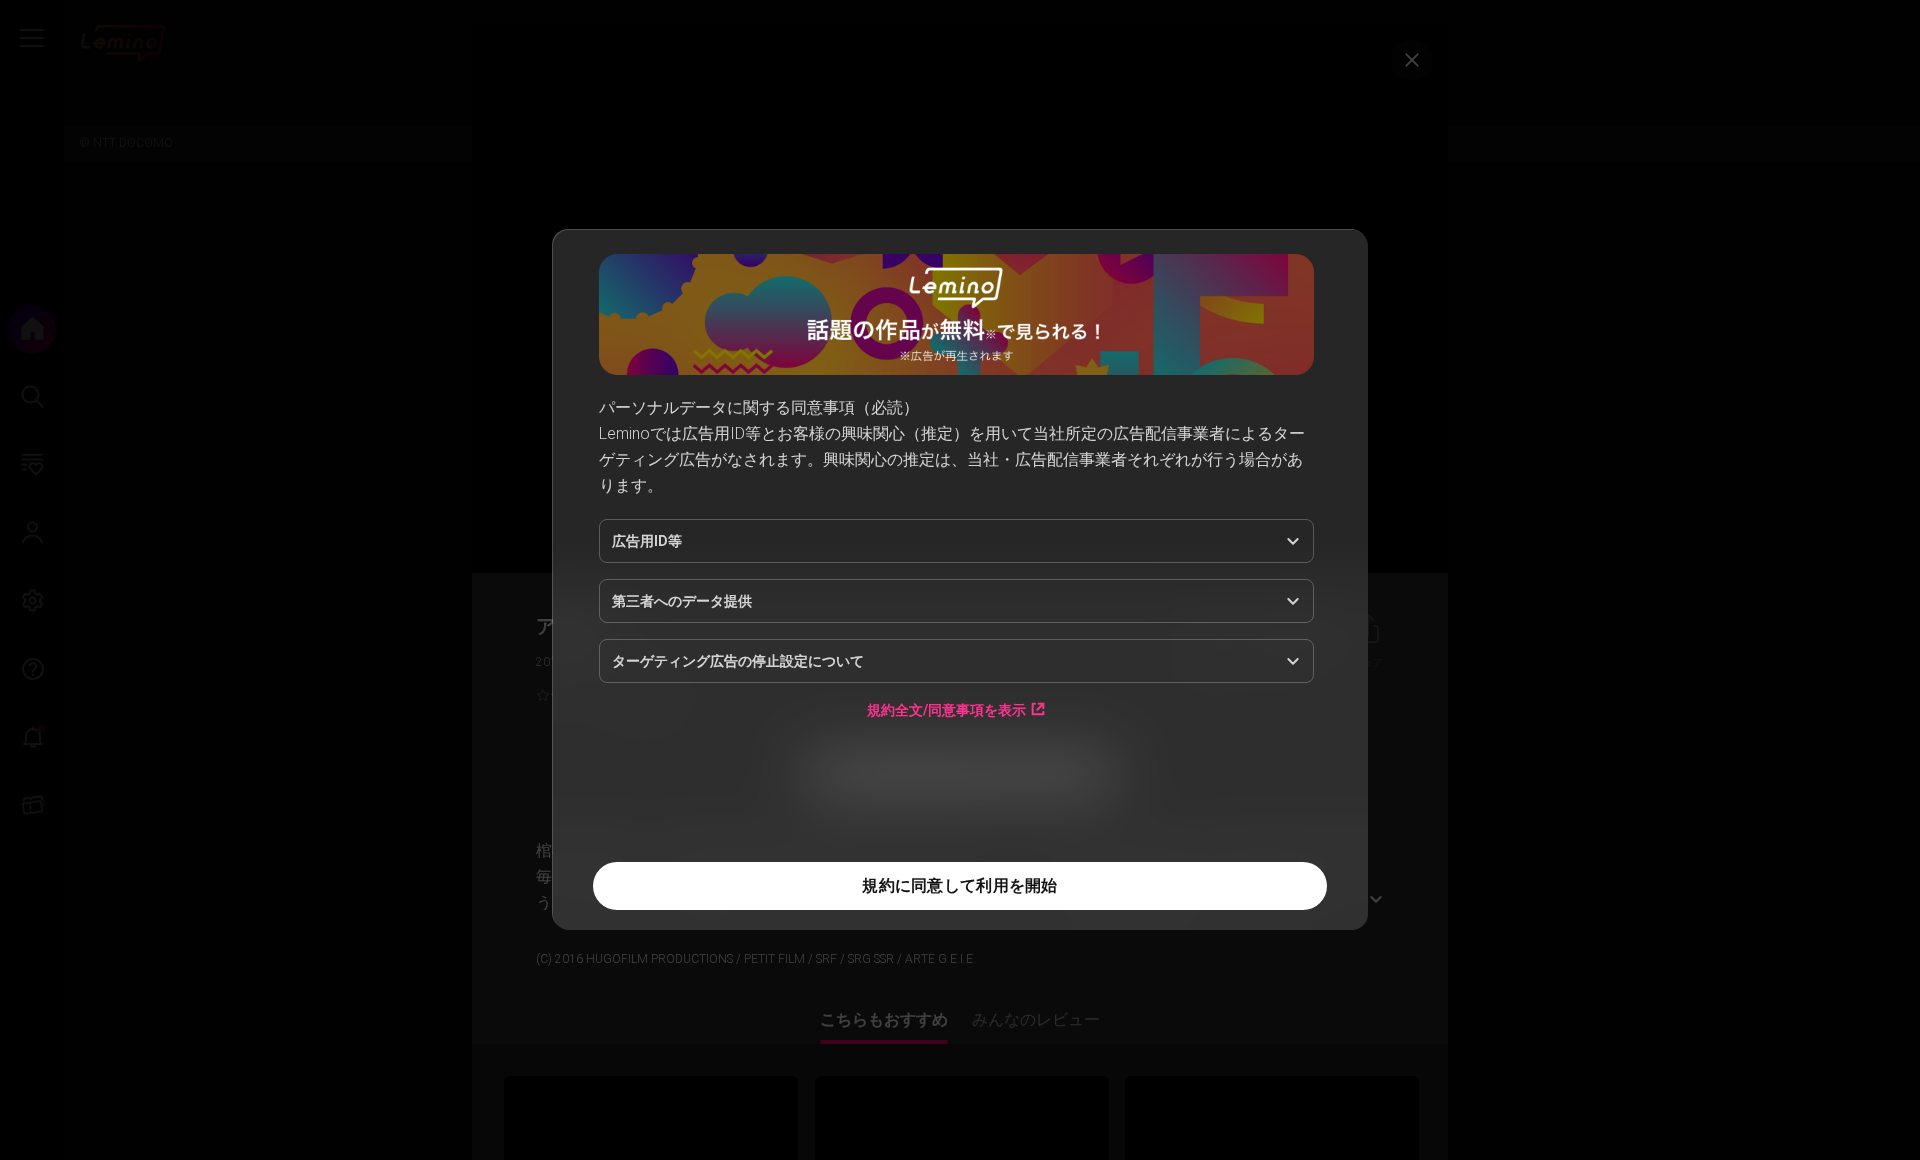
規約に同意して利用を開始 (959, 885)
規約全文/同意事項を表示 (946, 709)
